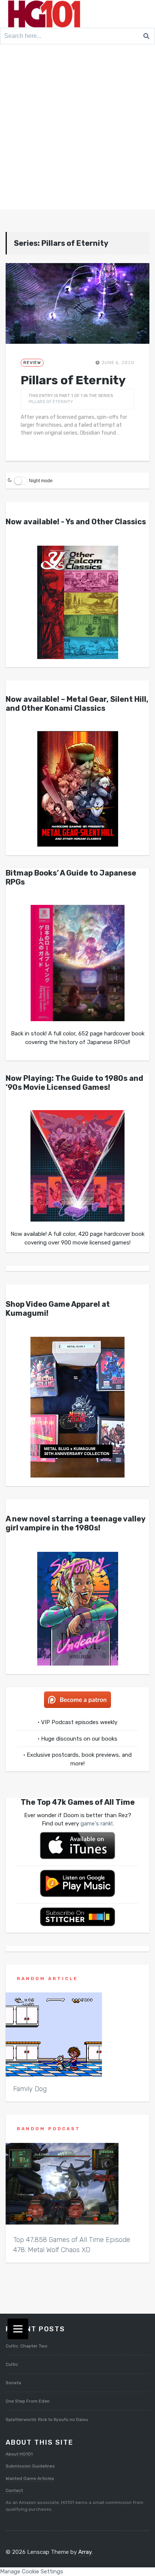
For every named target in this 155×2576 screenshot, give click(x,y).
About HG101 (19, 2454)
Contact (14, 2490)
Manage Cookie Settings (32, 2571)
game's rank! (96, 1824)
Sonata (13, 2383)
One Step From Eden (28, 2401)
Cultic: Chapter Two (27, 2346)
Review (32, 363)
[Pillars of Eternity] (77, 303)
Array (85, 2552)
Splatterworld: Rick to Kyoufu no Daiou (47, 2420)
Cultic (12, 2364)
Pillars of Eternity (73, 380)
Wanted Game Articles (30, 2478)
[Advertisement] (77, 128)
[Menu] (18, 2329)
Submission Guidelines (30, 2466)
